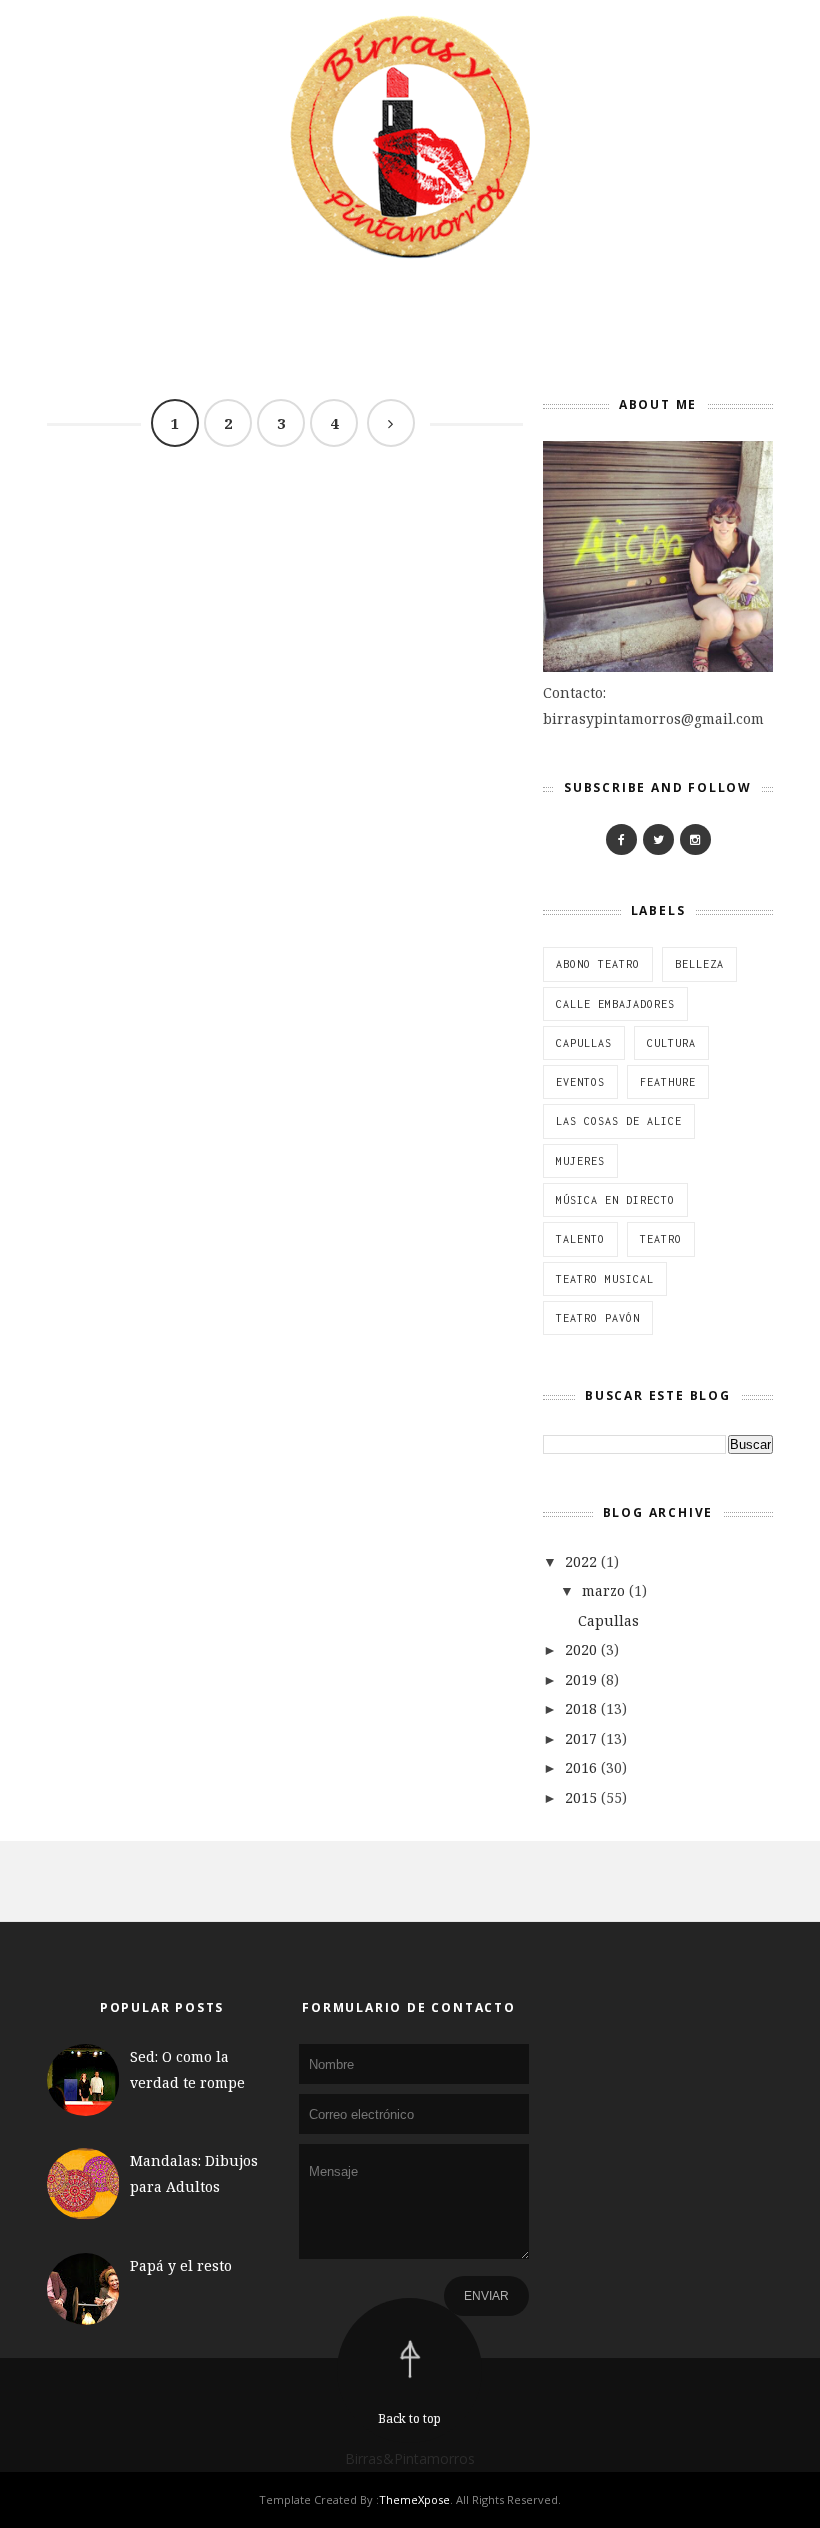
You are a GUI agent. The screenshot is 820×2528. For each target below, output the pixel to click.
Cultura (671, 1043)
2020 (581, 1649)
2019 (581, 1679)
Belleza (699, 964)
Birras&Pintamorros (410, 2458)
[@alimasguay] (658, 839)
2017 (581, 1738)
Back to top (409, 2418)
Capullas (584, 1043)
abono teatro (598, 964)
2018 (581, 1708)
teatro (661, 1239)
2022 (581, 1561)
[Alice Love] (621, 839)
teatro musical (605, 1279)
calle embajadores (615, 1004)
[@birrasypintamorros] (695, 839)
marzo (603, 1590)
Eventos (580, 1082)
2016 (581, 1767)
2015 (581, 1797)
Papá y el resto (181, 2265)
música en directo (615, 1200)
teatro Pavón (598, 1318)
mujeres (580, 1161)
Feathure (668, 1082)
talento (580, 1239)
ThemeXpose (414, 2499)
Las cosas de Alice (619, 1121)
